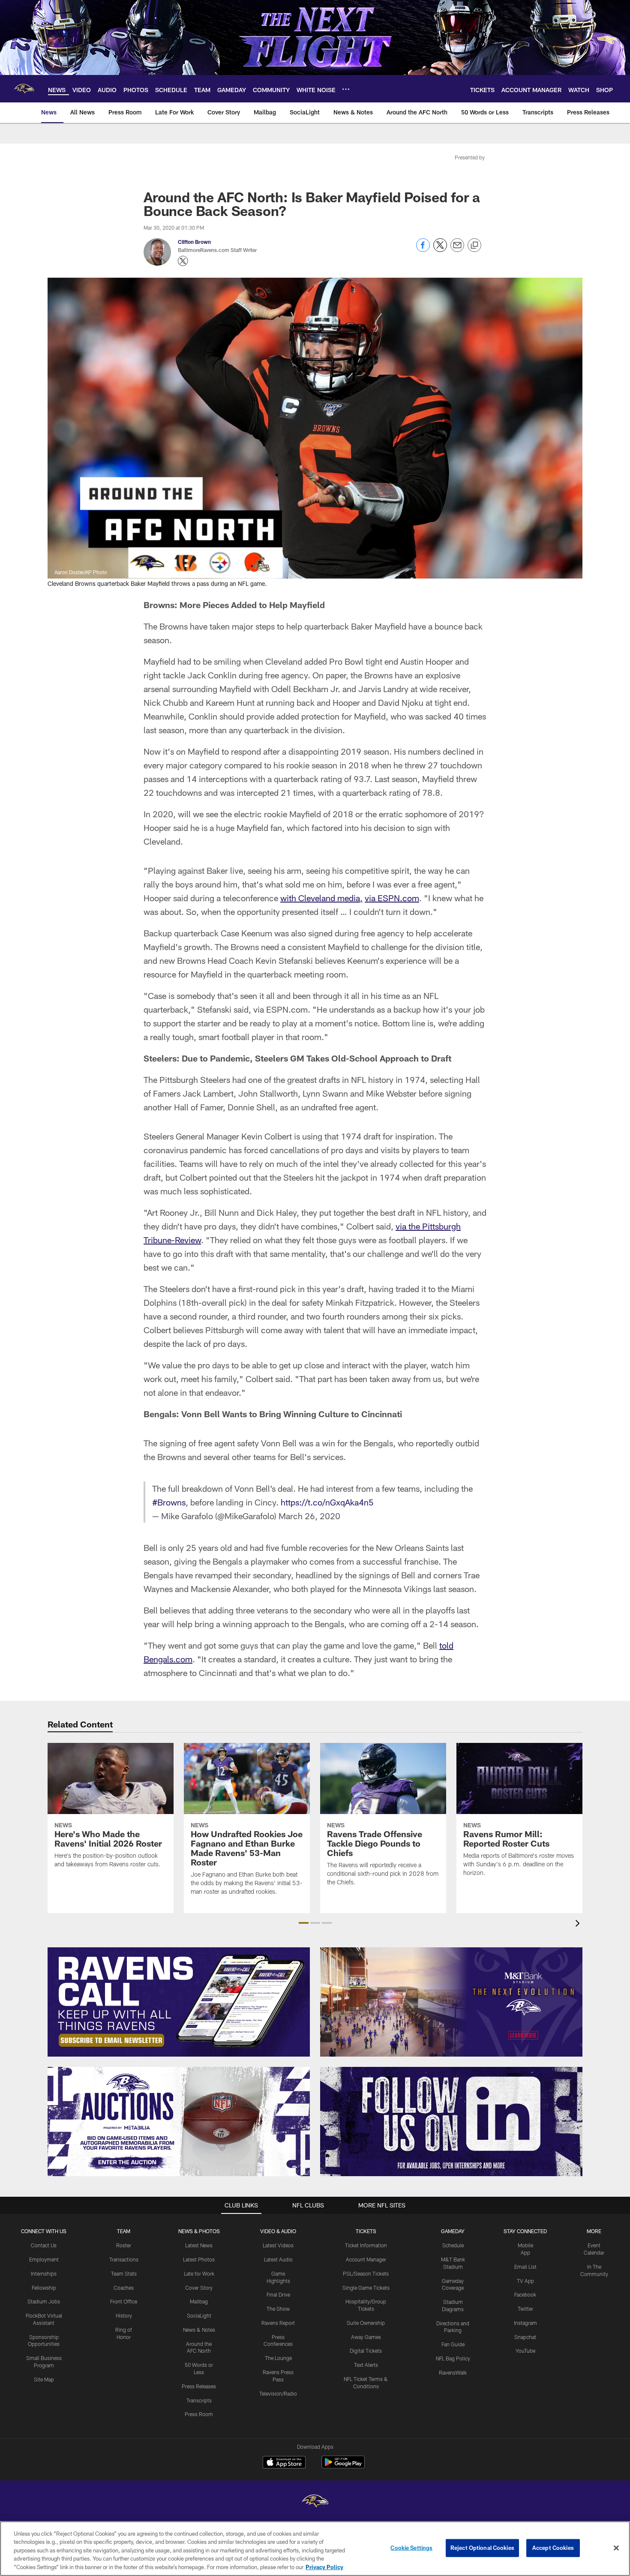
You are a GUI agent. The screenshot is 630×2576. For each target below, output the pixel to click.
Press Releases (199, 2386)
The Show (278, 2309)
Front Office (124, 2301)
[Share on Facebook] (423, 250)
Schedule (453, 2245)
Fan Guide (453, 2344)
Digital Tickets (366, 2351)
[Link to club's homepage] (24, 89)
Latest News (199, 2245)
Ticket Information (366, 2245)
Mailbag (199, 2301)
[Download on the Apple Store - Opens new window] (284, 2463)
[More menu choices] (346, 89)
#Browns (169, 1502)
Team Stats (124, 2273)
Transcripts (199, 2400)
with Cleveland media (320, 898)
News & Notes (199, 2330)
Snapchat (525, 2337)
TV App (525, 2281)
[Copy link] (474, 246)
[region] (315, 2549)
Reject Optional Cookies (482, 2548)
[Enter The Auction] (179, 2122)
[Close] (616, 2548)
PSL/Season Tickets (366, 2273)
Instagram (525, 2323)
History (124, 2315)
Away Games (366, 2337)
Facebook (525, 2294)
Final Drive (278, 2294)
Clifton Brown (194, 242)
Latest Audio (278, 2259)
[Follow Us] (451, 2122)
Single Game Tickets (366, 2288)
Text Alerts (366, 2365)
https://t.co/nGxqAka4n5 (327, 1502)
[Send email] (457, 250)
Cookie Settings (411, 2548)
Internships (44, 2273)
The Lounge (278, 2358)
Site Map (44, 2379)
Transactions (124, 2259)
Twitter (525, 2309)
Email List (525, 2267)
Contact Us (44, 2245)
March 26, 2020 (309, 1516)
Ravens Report (278, 2323)
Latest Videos (278, 2245)
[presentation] (579, 1924)
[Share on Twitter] (440, 250)
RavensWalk (453, 2372)
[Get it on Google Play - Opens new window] (343, 2467)
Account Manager (366, 2259)
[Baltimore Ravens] (315, 2502)
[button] (304, 1923)
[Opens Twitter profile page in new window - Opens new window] (183, 261)
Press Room (199, 2414)
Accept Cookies (553, 2548)
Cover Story (199, 2288)
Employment (44, 2259)
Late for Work (199, 2273)
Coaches (124, 2288)
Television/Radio (278, 2393)
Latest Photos (199, 2259)
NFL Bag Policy (453, 2358)
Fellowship (44, 2288)
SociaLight (199, 2315)
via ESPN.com (392, 898)
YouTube (525, 2351)
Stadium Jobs (44, 2301)
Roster (124, 2245)
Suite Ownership (366, 2323)
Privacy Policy (324, 2567)
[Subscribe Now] (179, 2002)
